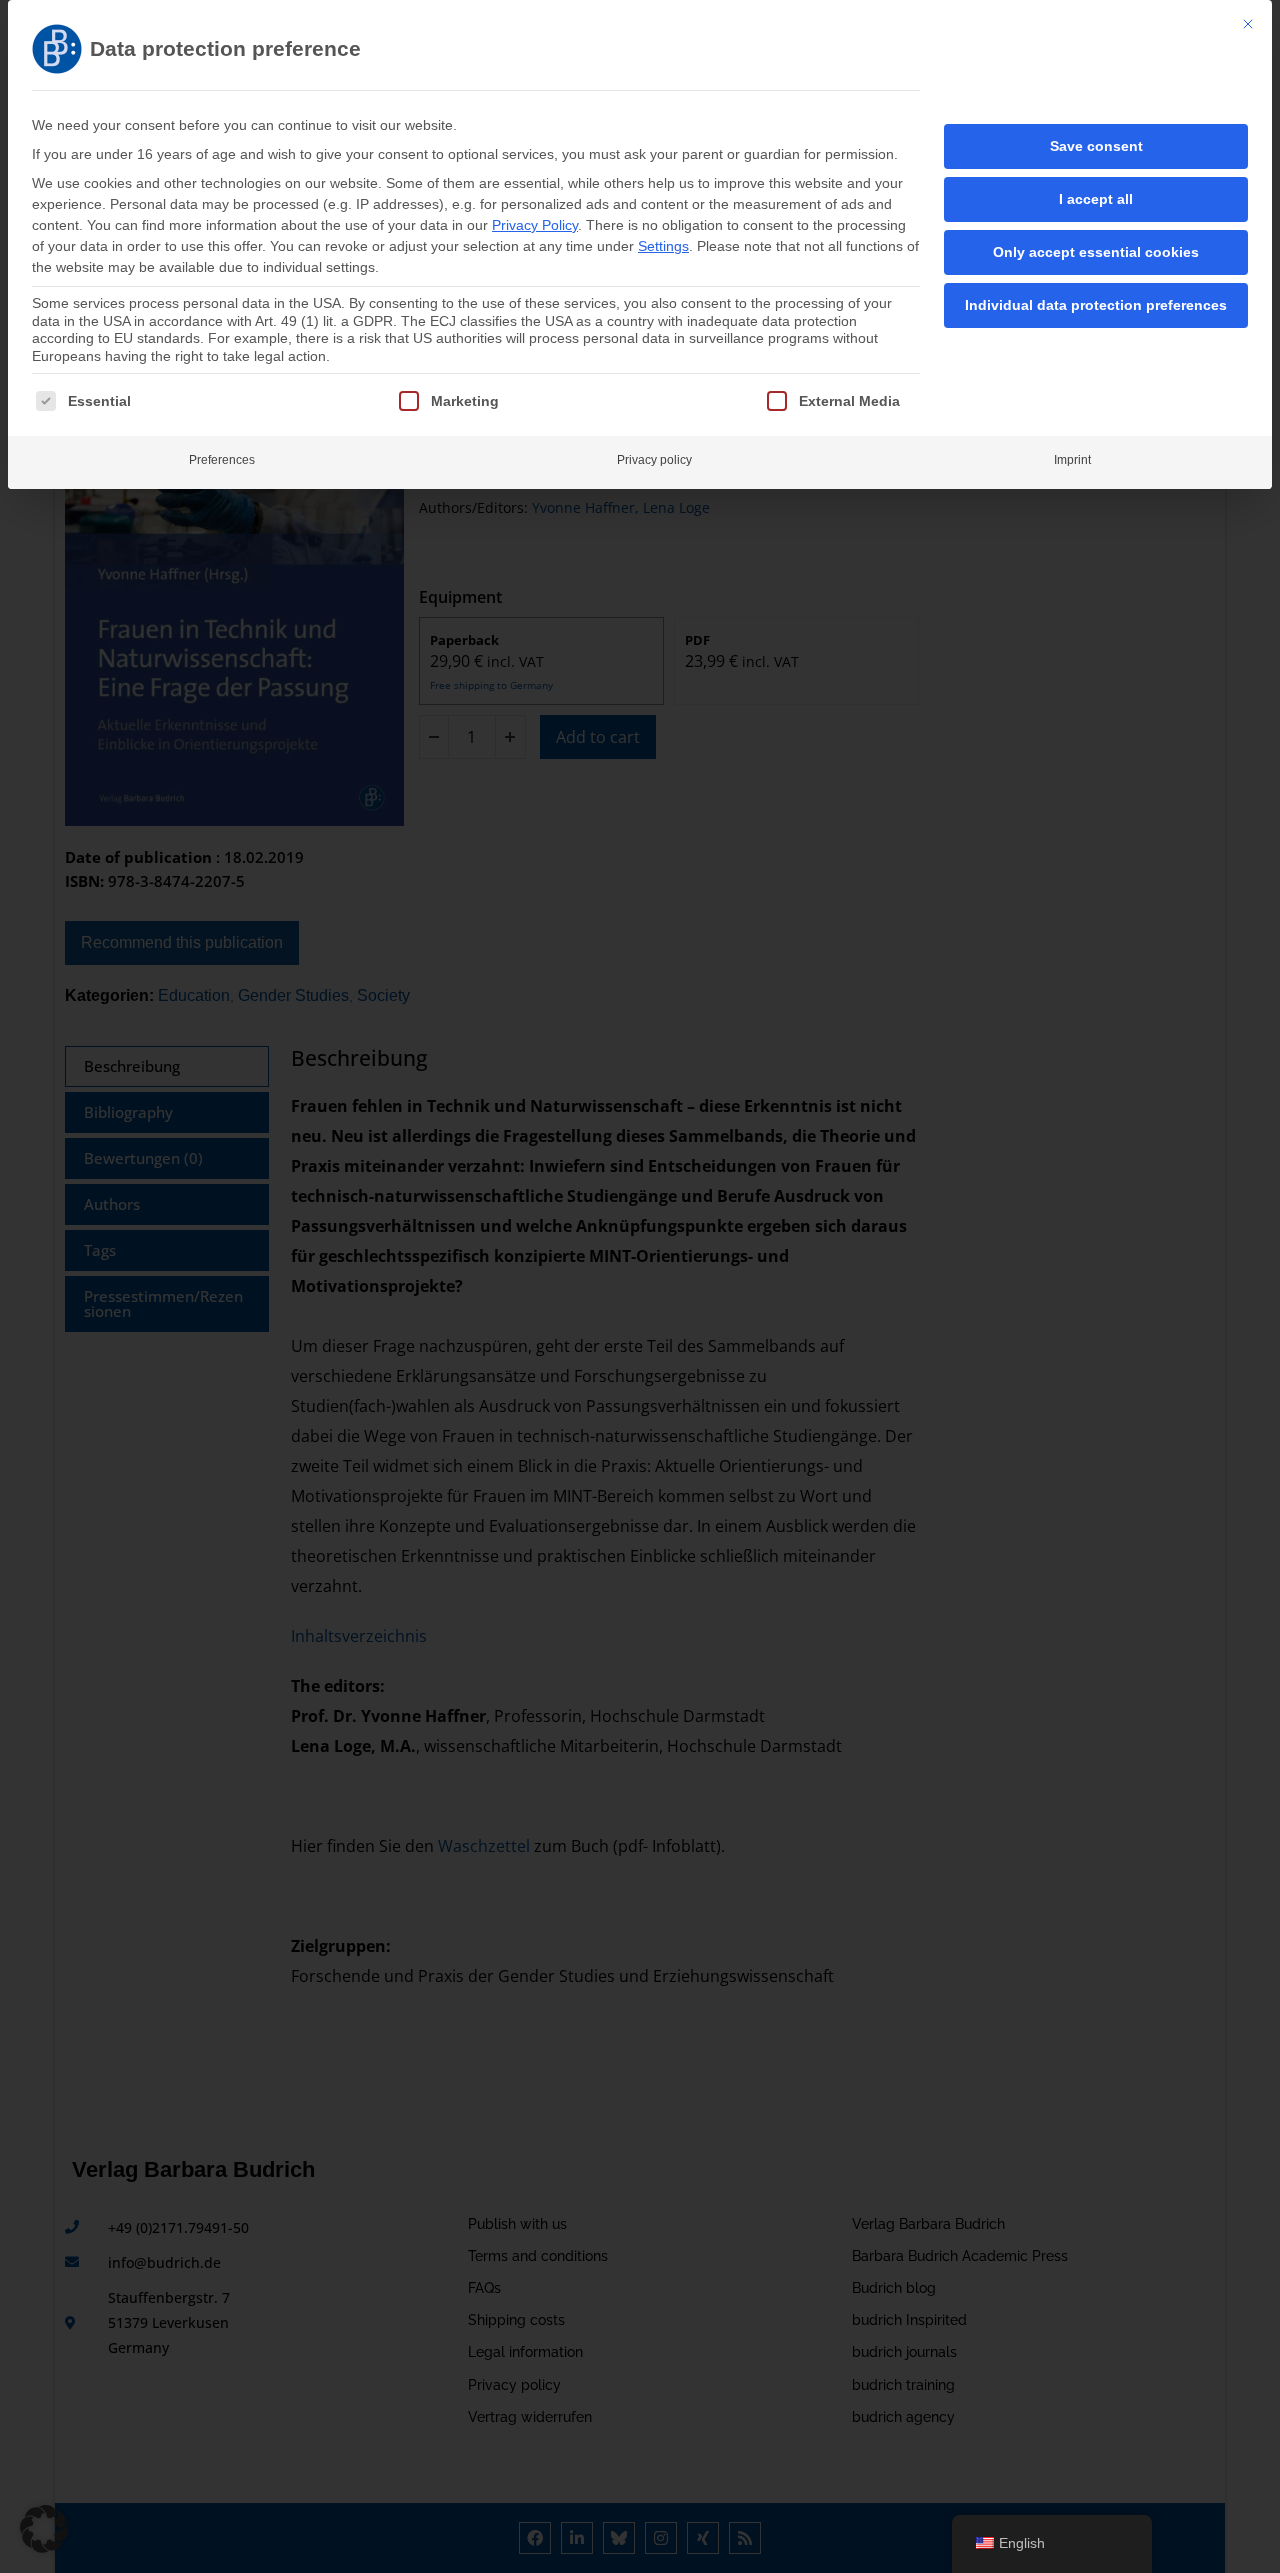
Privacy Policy (535, 225)
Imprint (1072, 460)
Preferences (222, 460)
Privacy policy (654, 460)
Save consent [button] (1096, 146)
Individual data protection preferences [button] (1096, 305)
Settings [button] (663, 246)
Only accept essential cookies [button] (1096, 252)
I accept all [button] (1096, 199)
